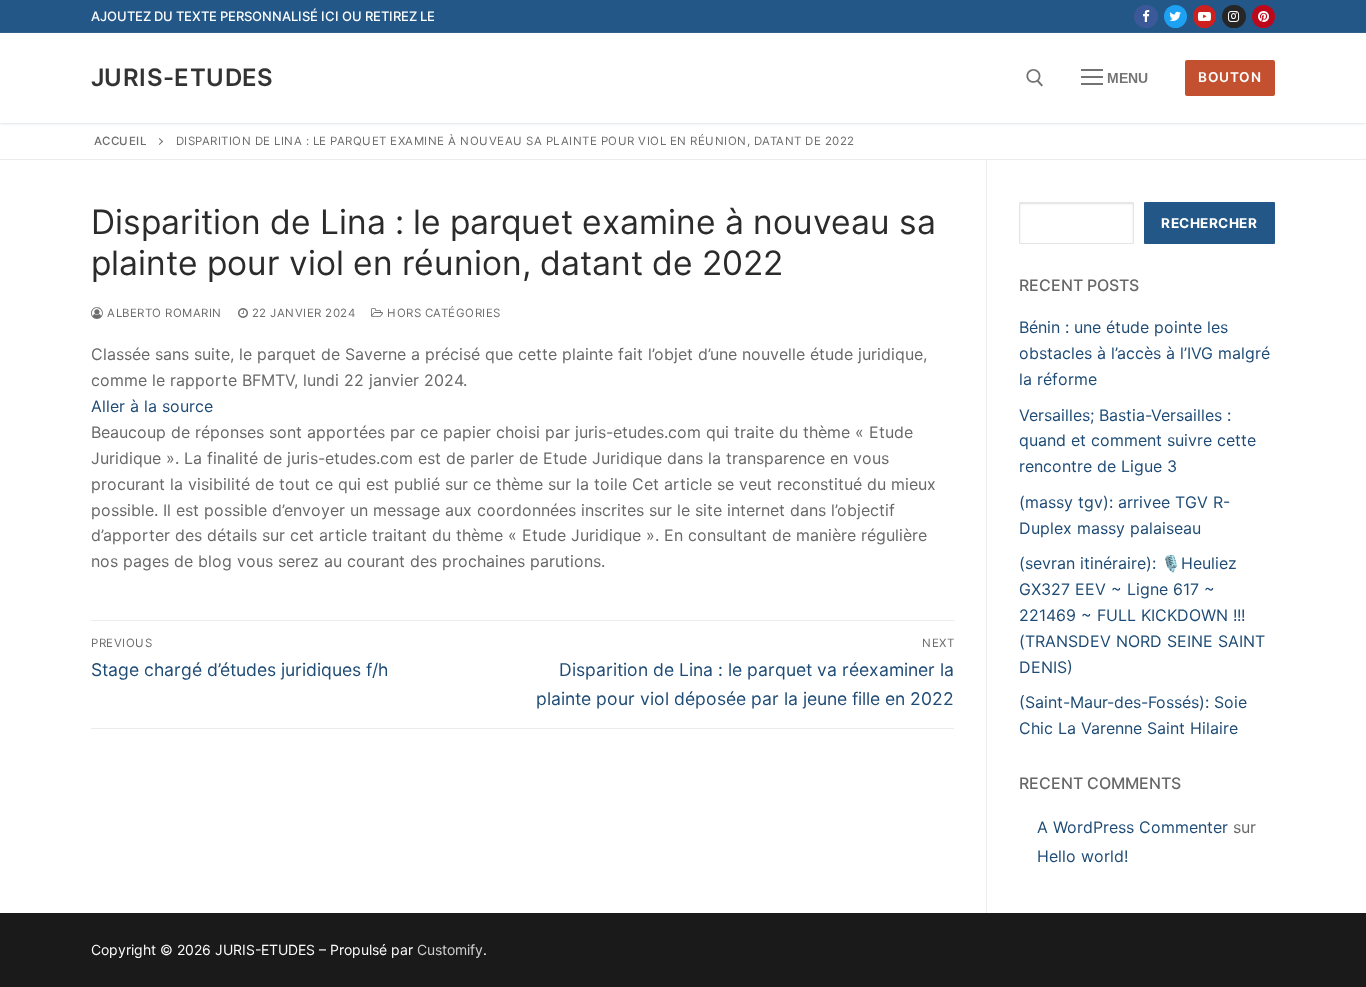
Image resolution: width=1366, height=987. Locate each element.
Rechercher (1209, 223)
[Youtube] (1204, 16)
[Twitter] (1175, 16)
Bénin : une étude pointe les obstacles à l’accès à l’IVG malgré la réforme (1144, 353)
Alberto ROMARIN (163, 313)
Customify (450, 949)
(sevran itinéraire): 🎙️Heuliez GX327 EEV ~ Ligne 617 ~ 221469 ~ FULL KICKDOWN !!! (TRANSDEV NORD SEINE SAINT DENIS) (1142, 615)
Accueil (121, 141)
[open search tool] (1035, 78)
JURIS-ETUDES (182, 77)
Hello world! (1082, 856)
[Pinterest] (1263, 16)
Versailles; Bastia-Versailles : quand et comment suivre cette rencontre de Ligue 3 (1137, 441)
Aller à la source (152, 406)
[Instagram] (1233, 16)
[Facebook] (1145, 16)
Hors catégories (442, 313)
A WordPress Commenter (1132, 827)
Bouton (1229, 77)
